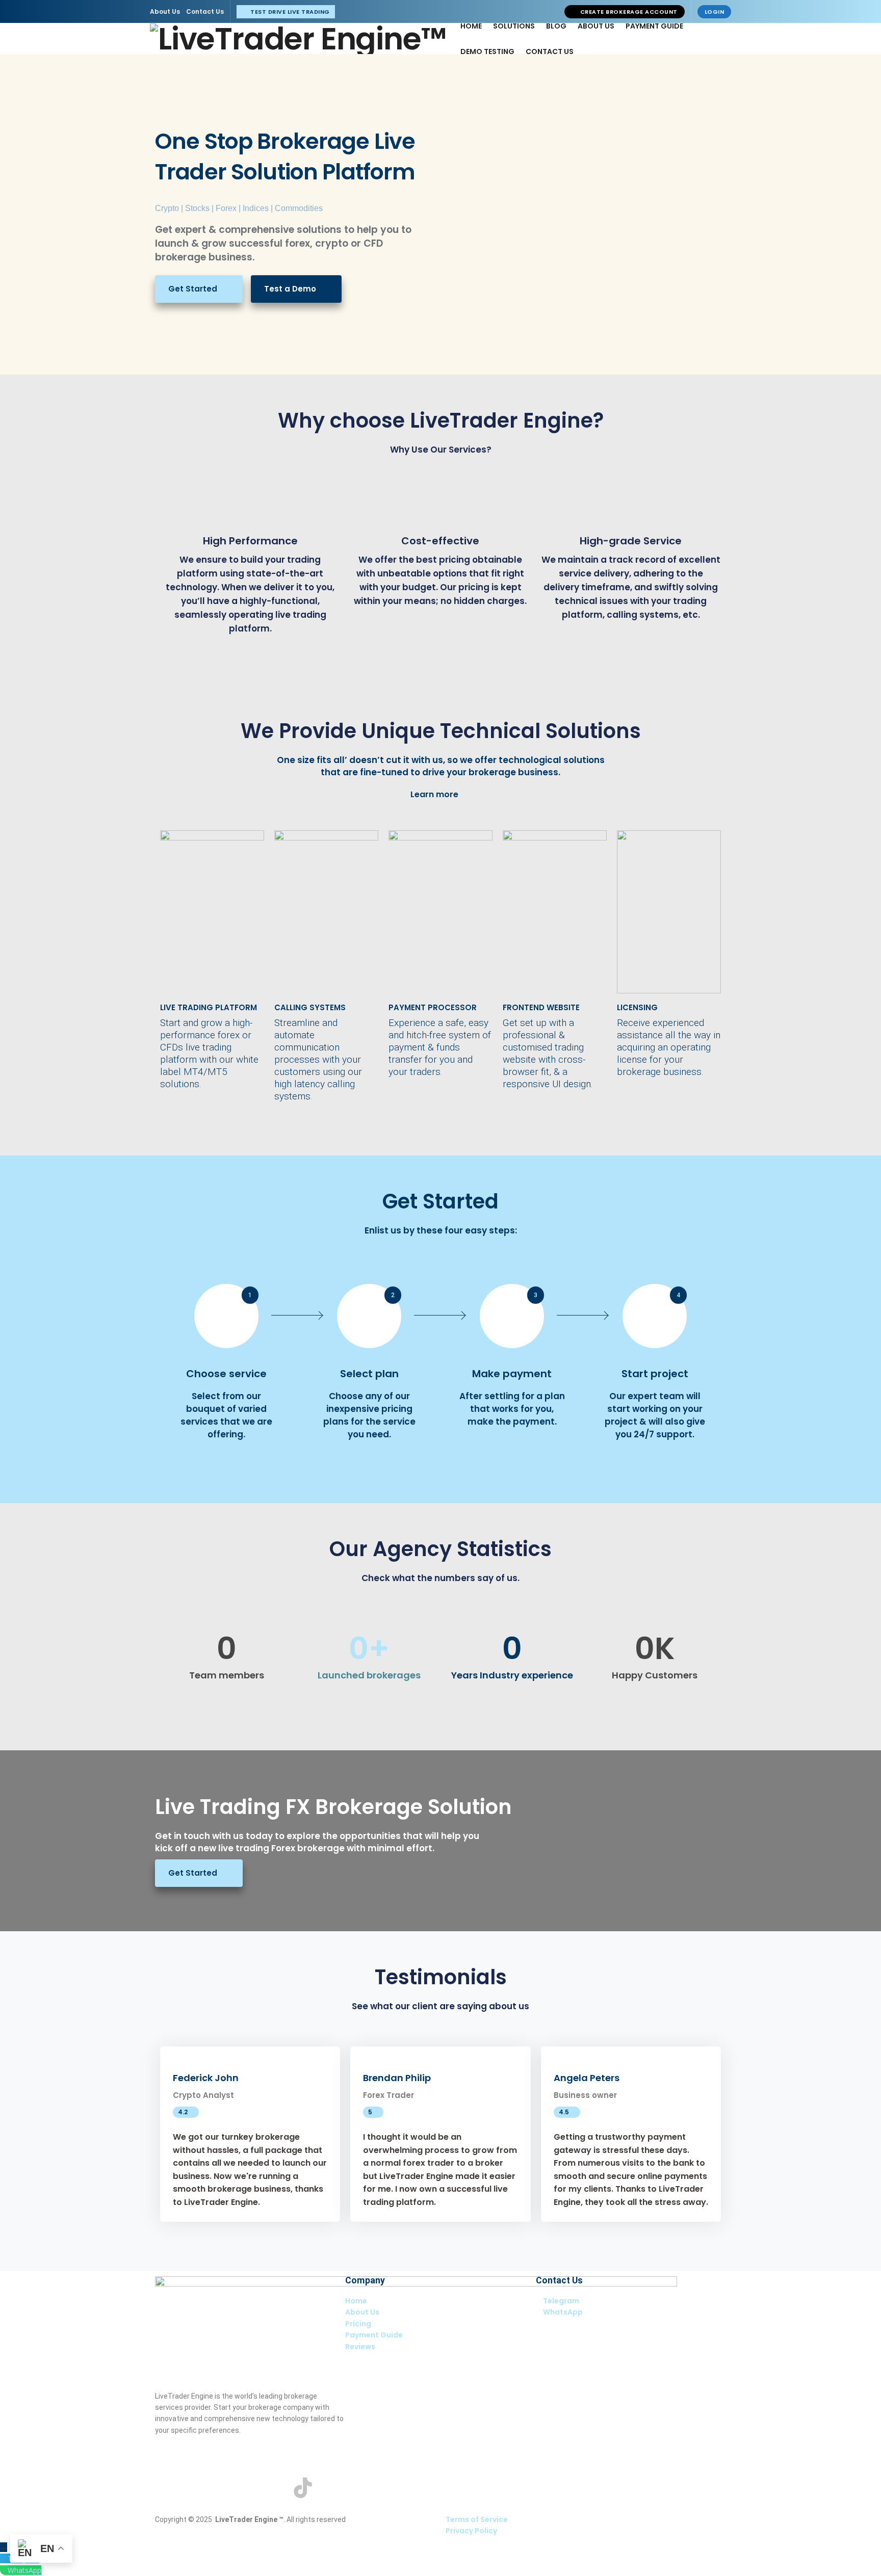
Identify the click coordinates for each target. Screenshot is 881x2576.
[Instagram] (222, 2488)
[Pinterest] (249, 2488)
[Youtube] (276, 2488)
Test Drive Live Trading (289, 12)
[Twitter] (195, 2488)
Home (471, 26)
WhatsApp (24, 2570)
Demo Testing (487, 51)
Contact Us (205, 11)
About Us (165, 11)
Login (715, 12)
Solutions (514, 26)
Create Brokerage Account (628, 12)
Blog (556, 26)
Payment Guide (654, 26)
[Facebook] (168, 2488)
